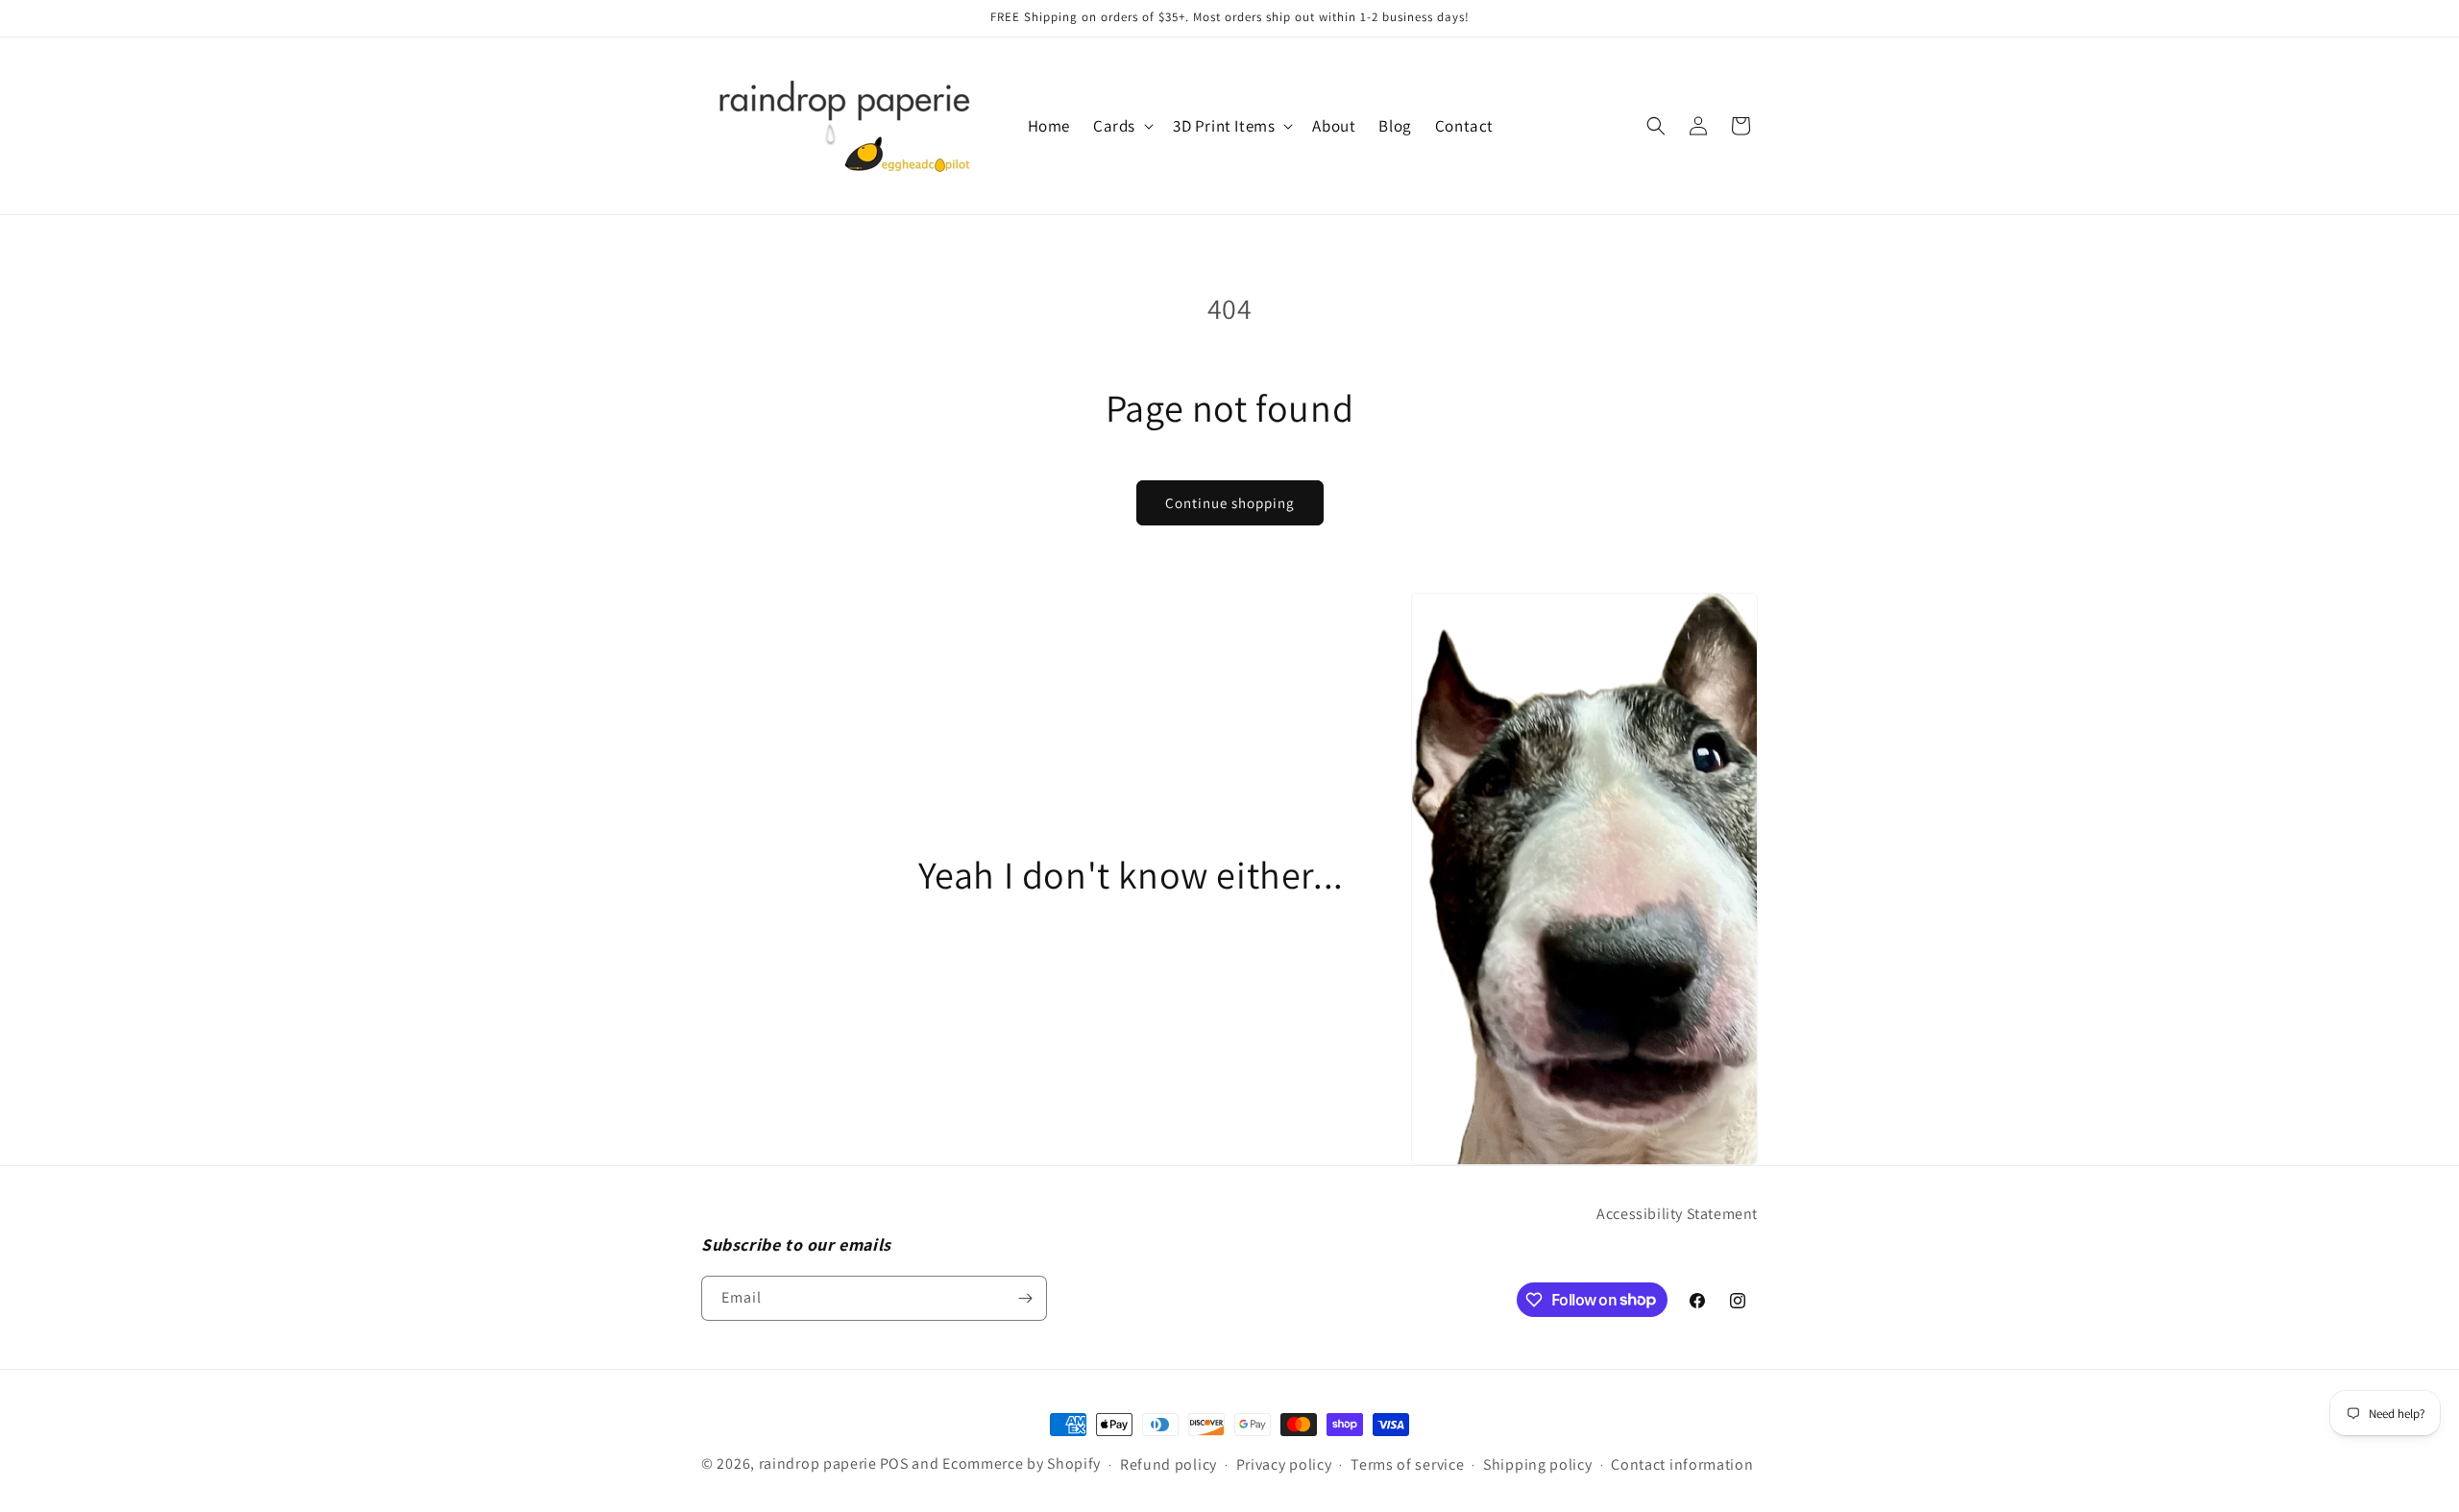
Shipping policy (1538, 1464)
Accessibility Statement (1677, 1214)
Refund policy (1169, 1464)
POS (894, 1463)
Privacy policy (1284, 1464)
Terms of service (1407, 1464)
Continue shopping (1230, 503)
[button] (1121, 126)
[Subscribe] (1025, 1298)
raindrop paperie (818, 1463)
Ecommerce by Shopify (1022, 1463)
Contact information (1682, 1464)
